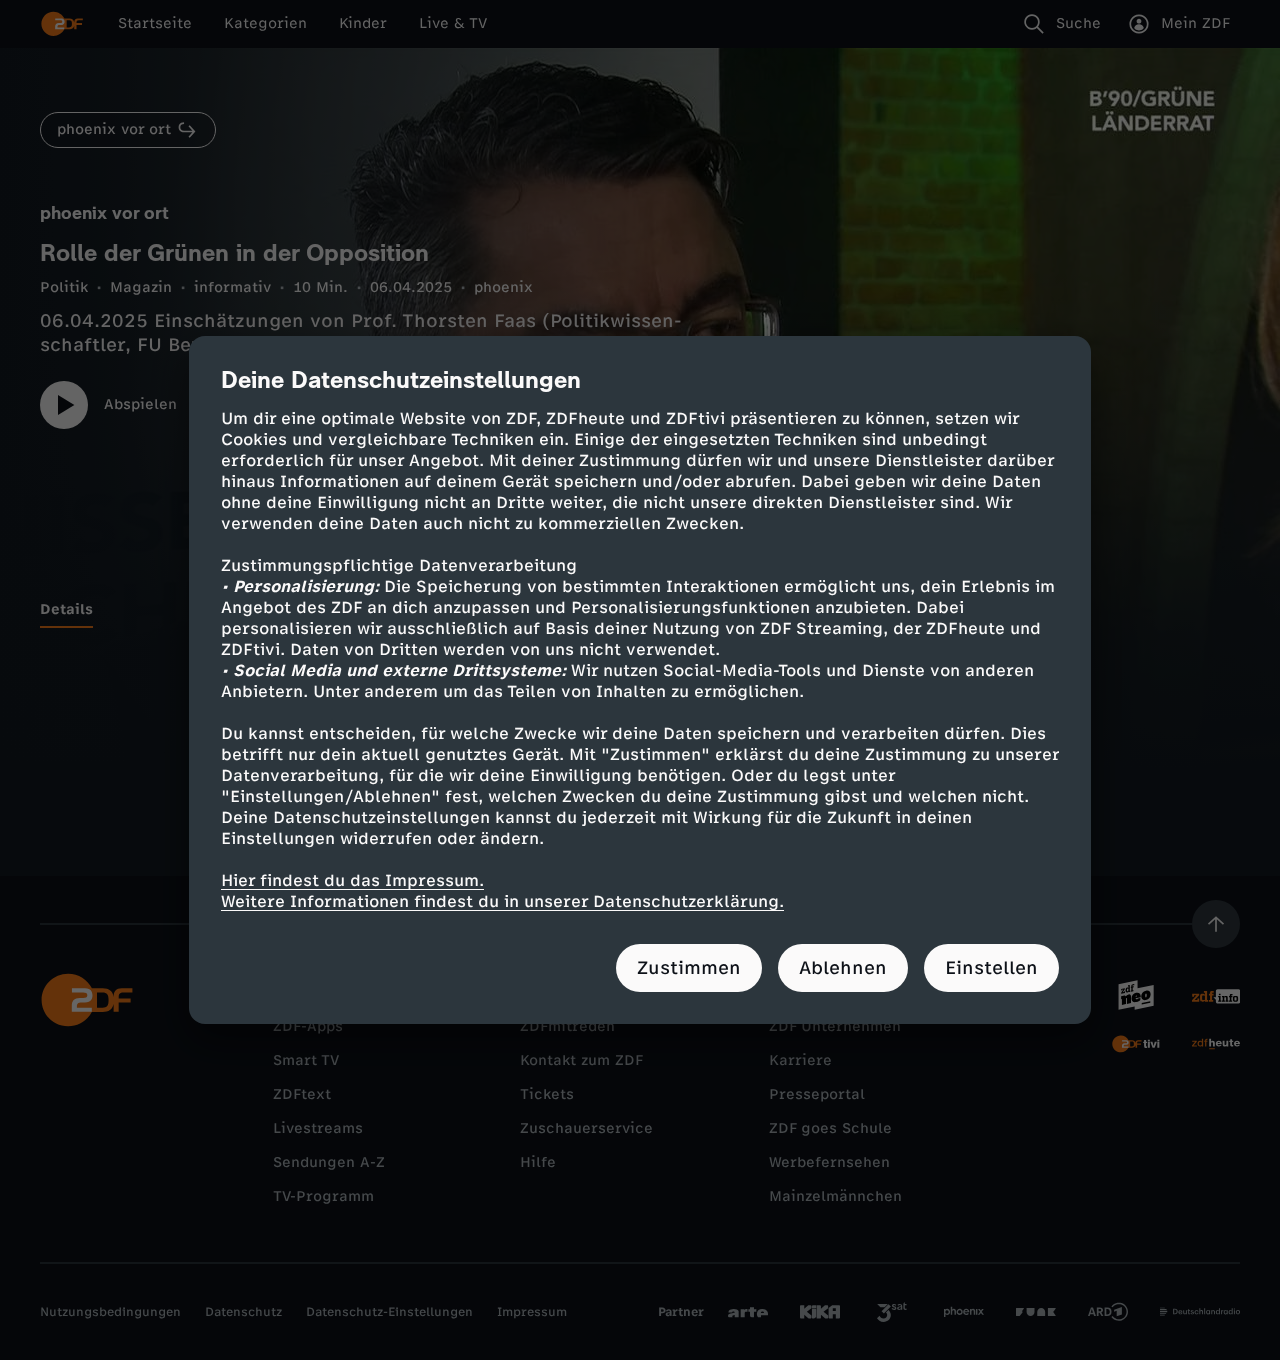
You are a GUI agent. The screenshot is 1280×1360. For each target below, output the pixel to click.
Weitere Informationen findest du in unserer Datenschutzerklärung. (502, 901)
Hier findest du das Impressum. (352, 880)
